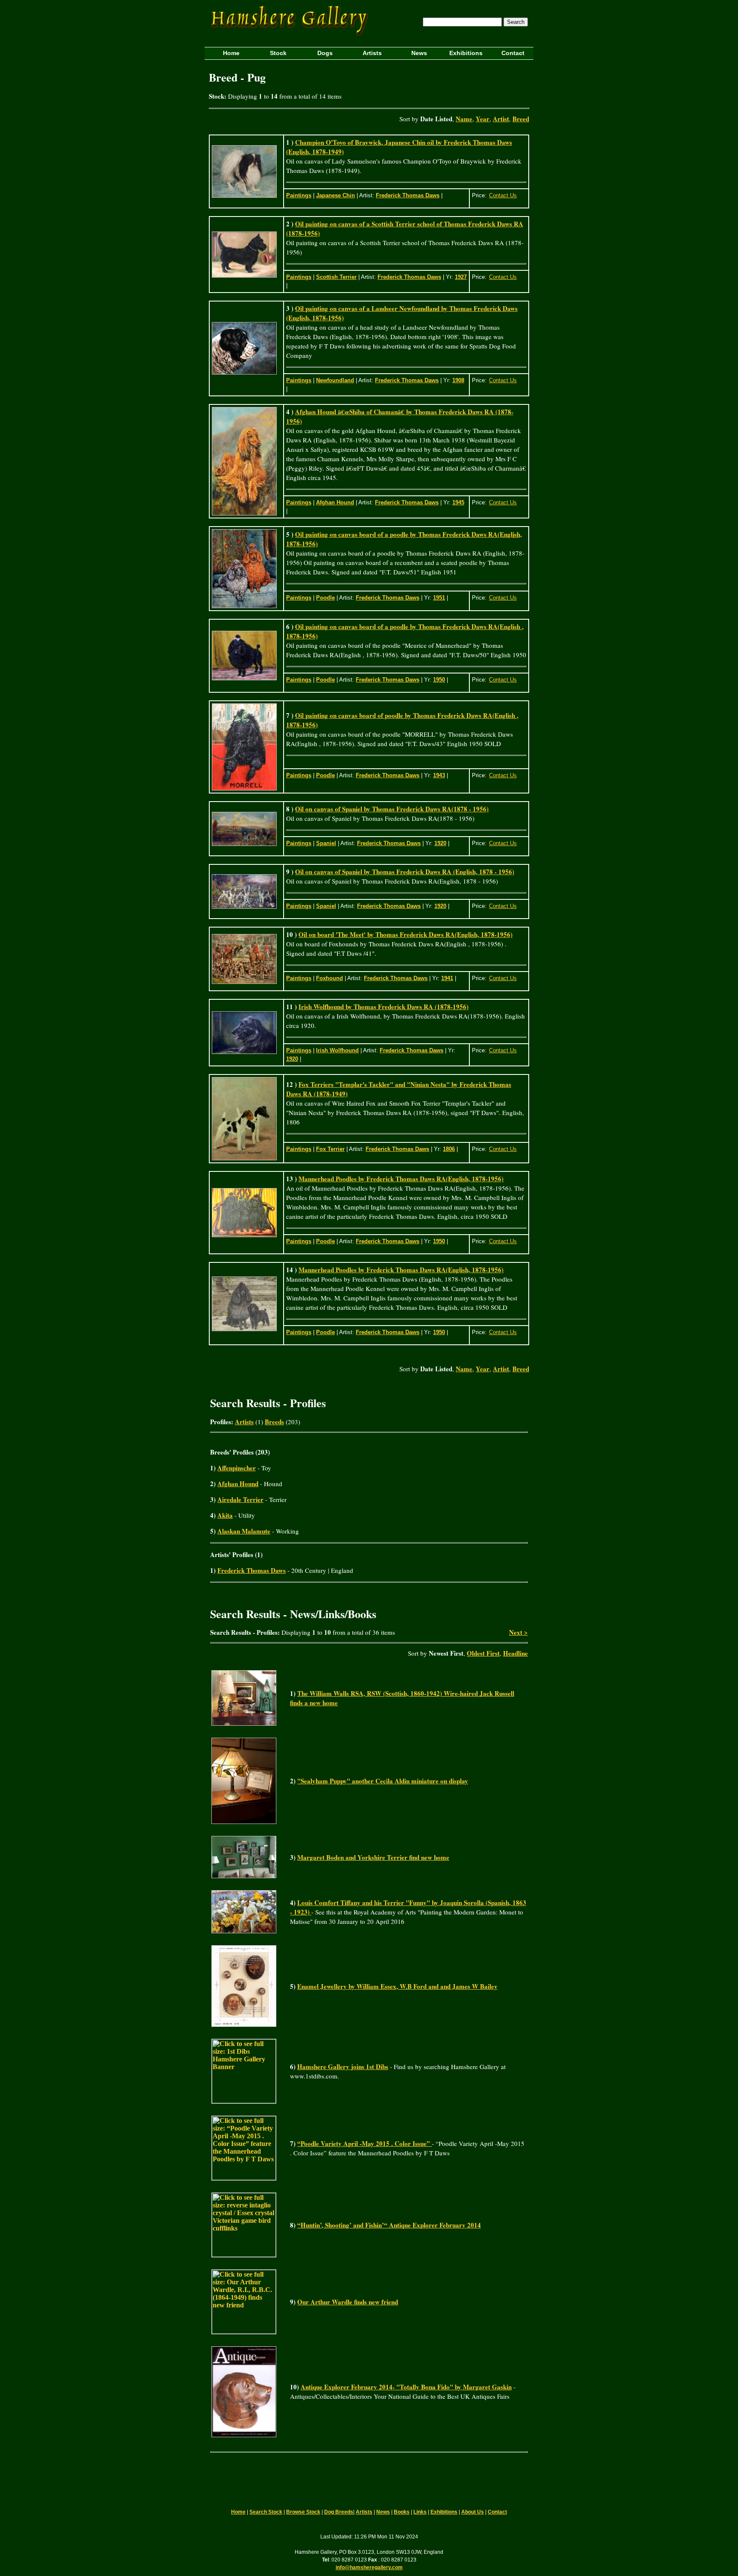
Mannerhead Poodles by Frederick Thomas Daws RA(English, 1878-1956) (401, 1179)
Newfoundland (335, 380)
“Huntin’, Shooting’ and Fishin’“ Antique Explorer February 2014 (389, 2225)
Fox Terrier (330, 1149)
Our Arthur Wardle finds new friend (348, 2302)
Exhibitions (444, 2512)
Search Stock (266, 2512)
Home (238, 2512)
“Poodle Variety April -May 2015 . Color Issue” (365, 2143)
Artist (501, 119)
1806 (449, 1149)
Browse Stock (303, 2512)
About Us (473, 2512)
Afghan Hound (335, 502)
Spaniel (326, 843)
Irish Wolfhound (337, 1050)
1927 (461, 277)
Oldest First (483, 1653)
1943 (439, 775)
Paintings (299, 195)
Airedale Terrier (240, 1499)
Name (464, 119)
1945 (458, 502)
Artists (244, 1422)
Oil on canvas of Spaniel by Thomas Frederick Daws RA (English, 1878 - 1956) (405, 872)
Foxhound (329, 978)
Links (420, 2512)
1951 (439, 598)
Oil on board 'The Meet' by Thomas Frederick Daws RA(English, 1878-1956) (406, 934)
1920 (440, 843)
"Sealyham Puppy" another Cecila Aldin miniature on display (383, 1781)
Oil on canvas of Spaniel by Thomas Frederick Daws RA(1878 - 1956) (392, 809)
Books (402, 2512)
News (383, 2512)
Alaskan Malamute (244, 1531)
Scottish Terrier (336, 277)
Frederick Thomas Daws (408, 195)
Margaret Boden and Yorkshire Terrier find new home (373, 1857)
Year (483, 119)
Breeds (274, 1422)
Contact (497, 2512)
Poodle (325, 598)
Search (516, 22)
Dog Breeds (339, 2512)
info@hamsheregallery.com (369, 2567)
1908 (458, 380)
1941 (447, 978)
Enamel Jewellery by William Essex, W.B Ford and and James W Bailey (397, 1986)
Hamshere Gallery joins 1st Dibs (343, 2067)
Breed (521, 119)
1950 (439, 680)
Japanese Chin (335, 195)
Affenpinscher (237, 1468)
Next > (518, 1632)
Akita (225, 1515)
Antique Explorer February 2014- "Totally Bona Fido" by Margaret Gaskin (406, 2387)
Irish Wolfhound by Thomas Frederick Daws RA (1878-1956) (384, 1007)
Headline (515, 1653)
